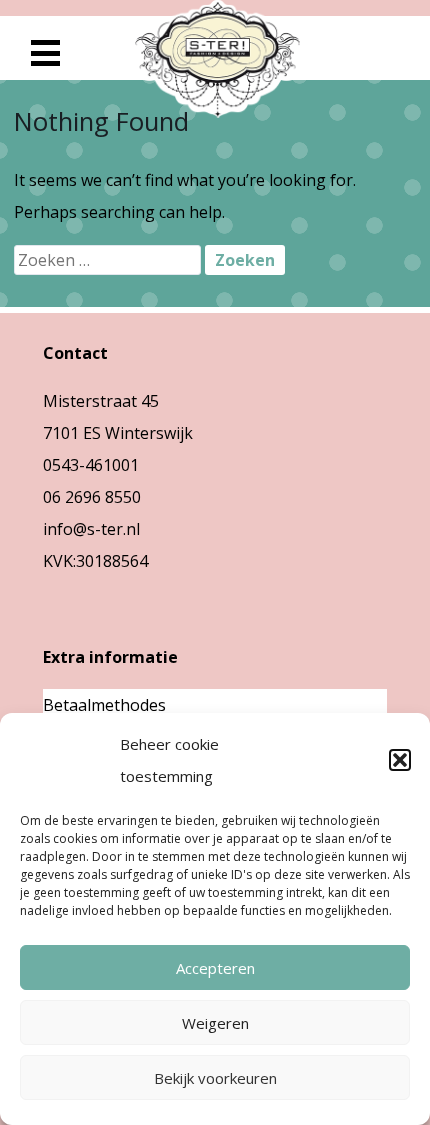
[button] (400, 760)
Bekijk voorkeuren (215, 1078)
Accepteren (215, 968)
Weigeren (215, 1023)
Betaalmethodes (104, 705)
